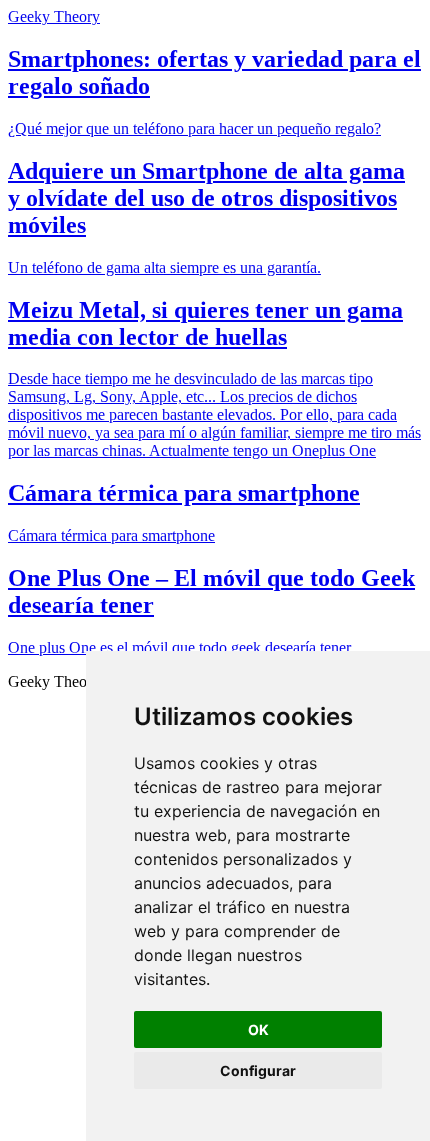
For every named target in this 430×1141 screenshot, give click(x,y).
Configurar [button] (258, 1070)
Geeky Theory (54, 16)
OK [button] (258, 1029)
